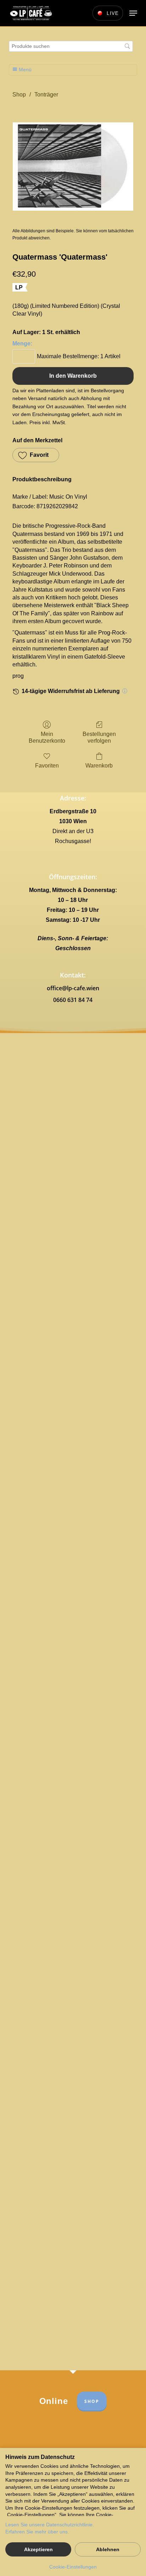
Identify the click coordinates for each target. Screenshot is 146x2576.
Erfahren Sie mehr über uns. (37, 2532)
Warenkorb (99, 766)
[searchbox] (71, 46)
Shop (19, 95)
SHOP (92, 2401)
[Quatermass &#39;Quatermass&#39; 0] (73, 167)
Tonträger (46, 95)
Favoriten (47, 766)
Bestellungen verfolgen (99, 737)
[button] (133, 13)
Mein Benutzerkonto (47, 737)
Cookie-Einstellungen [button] (73, 2567)
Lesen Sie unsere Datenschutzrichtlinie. (50, 2525)
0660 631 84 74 (73, 1000)
